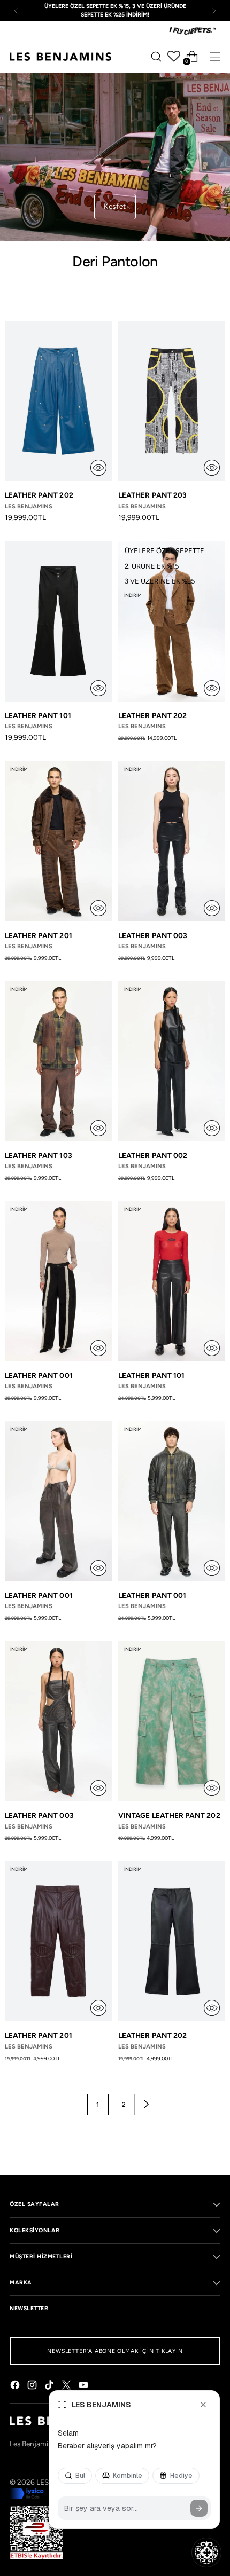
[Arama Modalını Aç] (156, 56)
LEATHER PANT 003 (153, 935)
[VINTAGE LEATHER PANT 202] (172, 1722)
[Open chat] (206, 2553)
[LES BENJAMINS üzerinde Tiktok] (50, 2386)
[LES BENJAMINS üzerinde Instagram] (33, 2386)
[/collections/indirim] (115, 157)
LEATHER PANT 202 (39, 495)
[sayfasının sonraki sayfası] (145, 2105)
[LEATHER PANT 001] (58, 1281)
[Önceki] (16, 11)
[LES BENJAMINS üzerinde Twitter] (67, 2386)
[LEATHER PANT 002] (172, 1061)
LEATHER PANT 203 (152, 495)
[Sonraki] (214, 11)
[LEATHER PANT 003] (172, 841)
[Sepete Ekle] (98, 468)
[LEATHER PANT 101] (58, 621)
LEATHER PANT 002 (153, 1155)
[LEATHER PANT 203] (172, 401)
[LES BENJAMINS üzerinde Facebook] (16, 2386)
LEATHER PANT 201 (39, 935)
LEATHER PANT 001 (39, 1375)
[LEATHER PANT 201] (58, 841)
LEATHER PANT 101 (38, 715)
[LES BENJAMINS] (60, 57)
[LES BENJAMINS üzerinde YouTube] (85, 2386)
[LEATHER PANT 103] (58, 1061)
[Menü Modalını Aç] (215, 56)
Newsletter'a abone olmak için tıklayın (115, 2351)
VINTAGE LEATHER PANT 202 (169, 1815)
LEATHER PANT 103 (39, 1155)
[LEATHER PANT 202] (58, 401)
